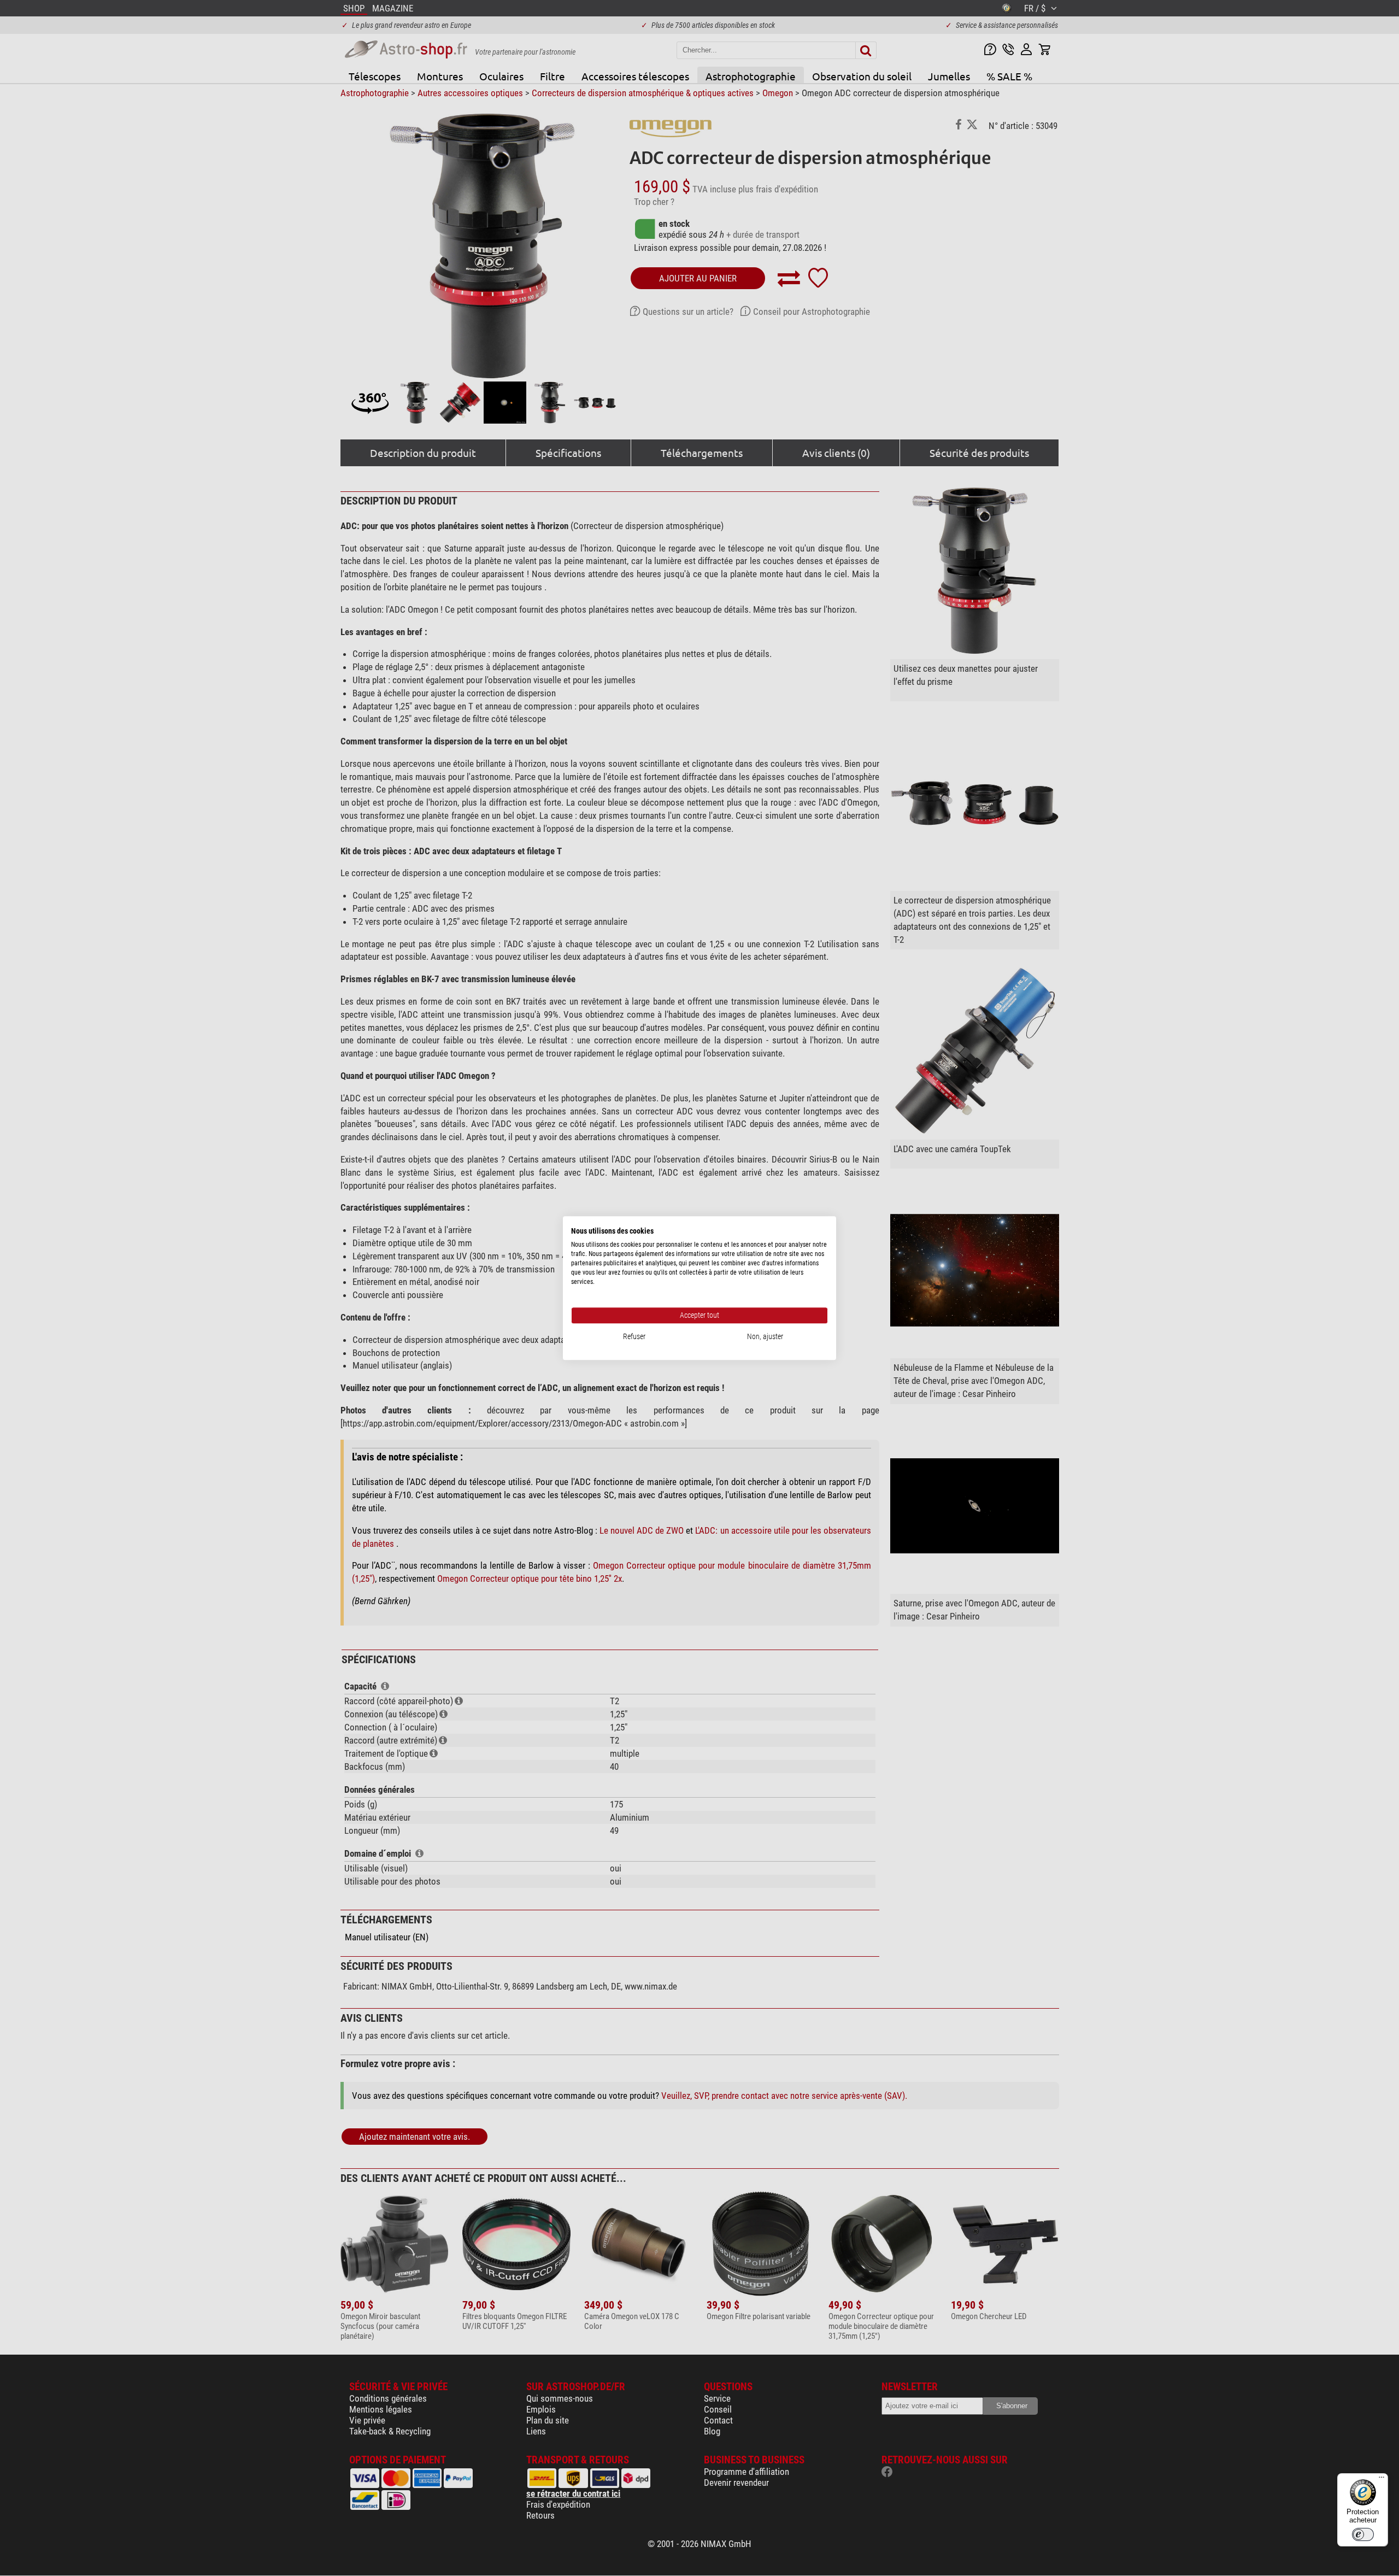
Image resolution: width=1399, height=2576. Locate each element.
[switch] (1363, 2534)
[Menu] (1382, 2480)
